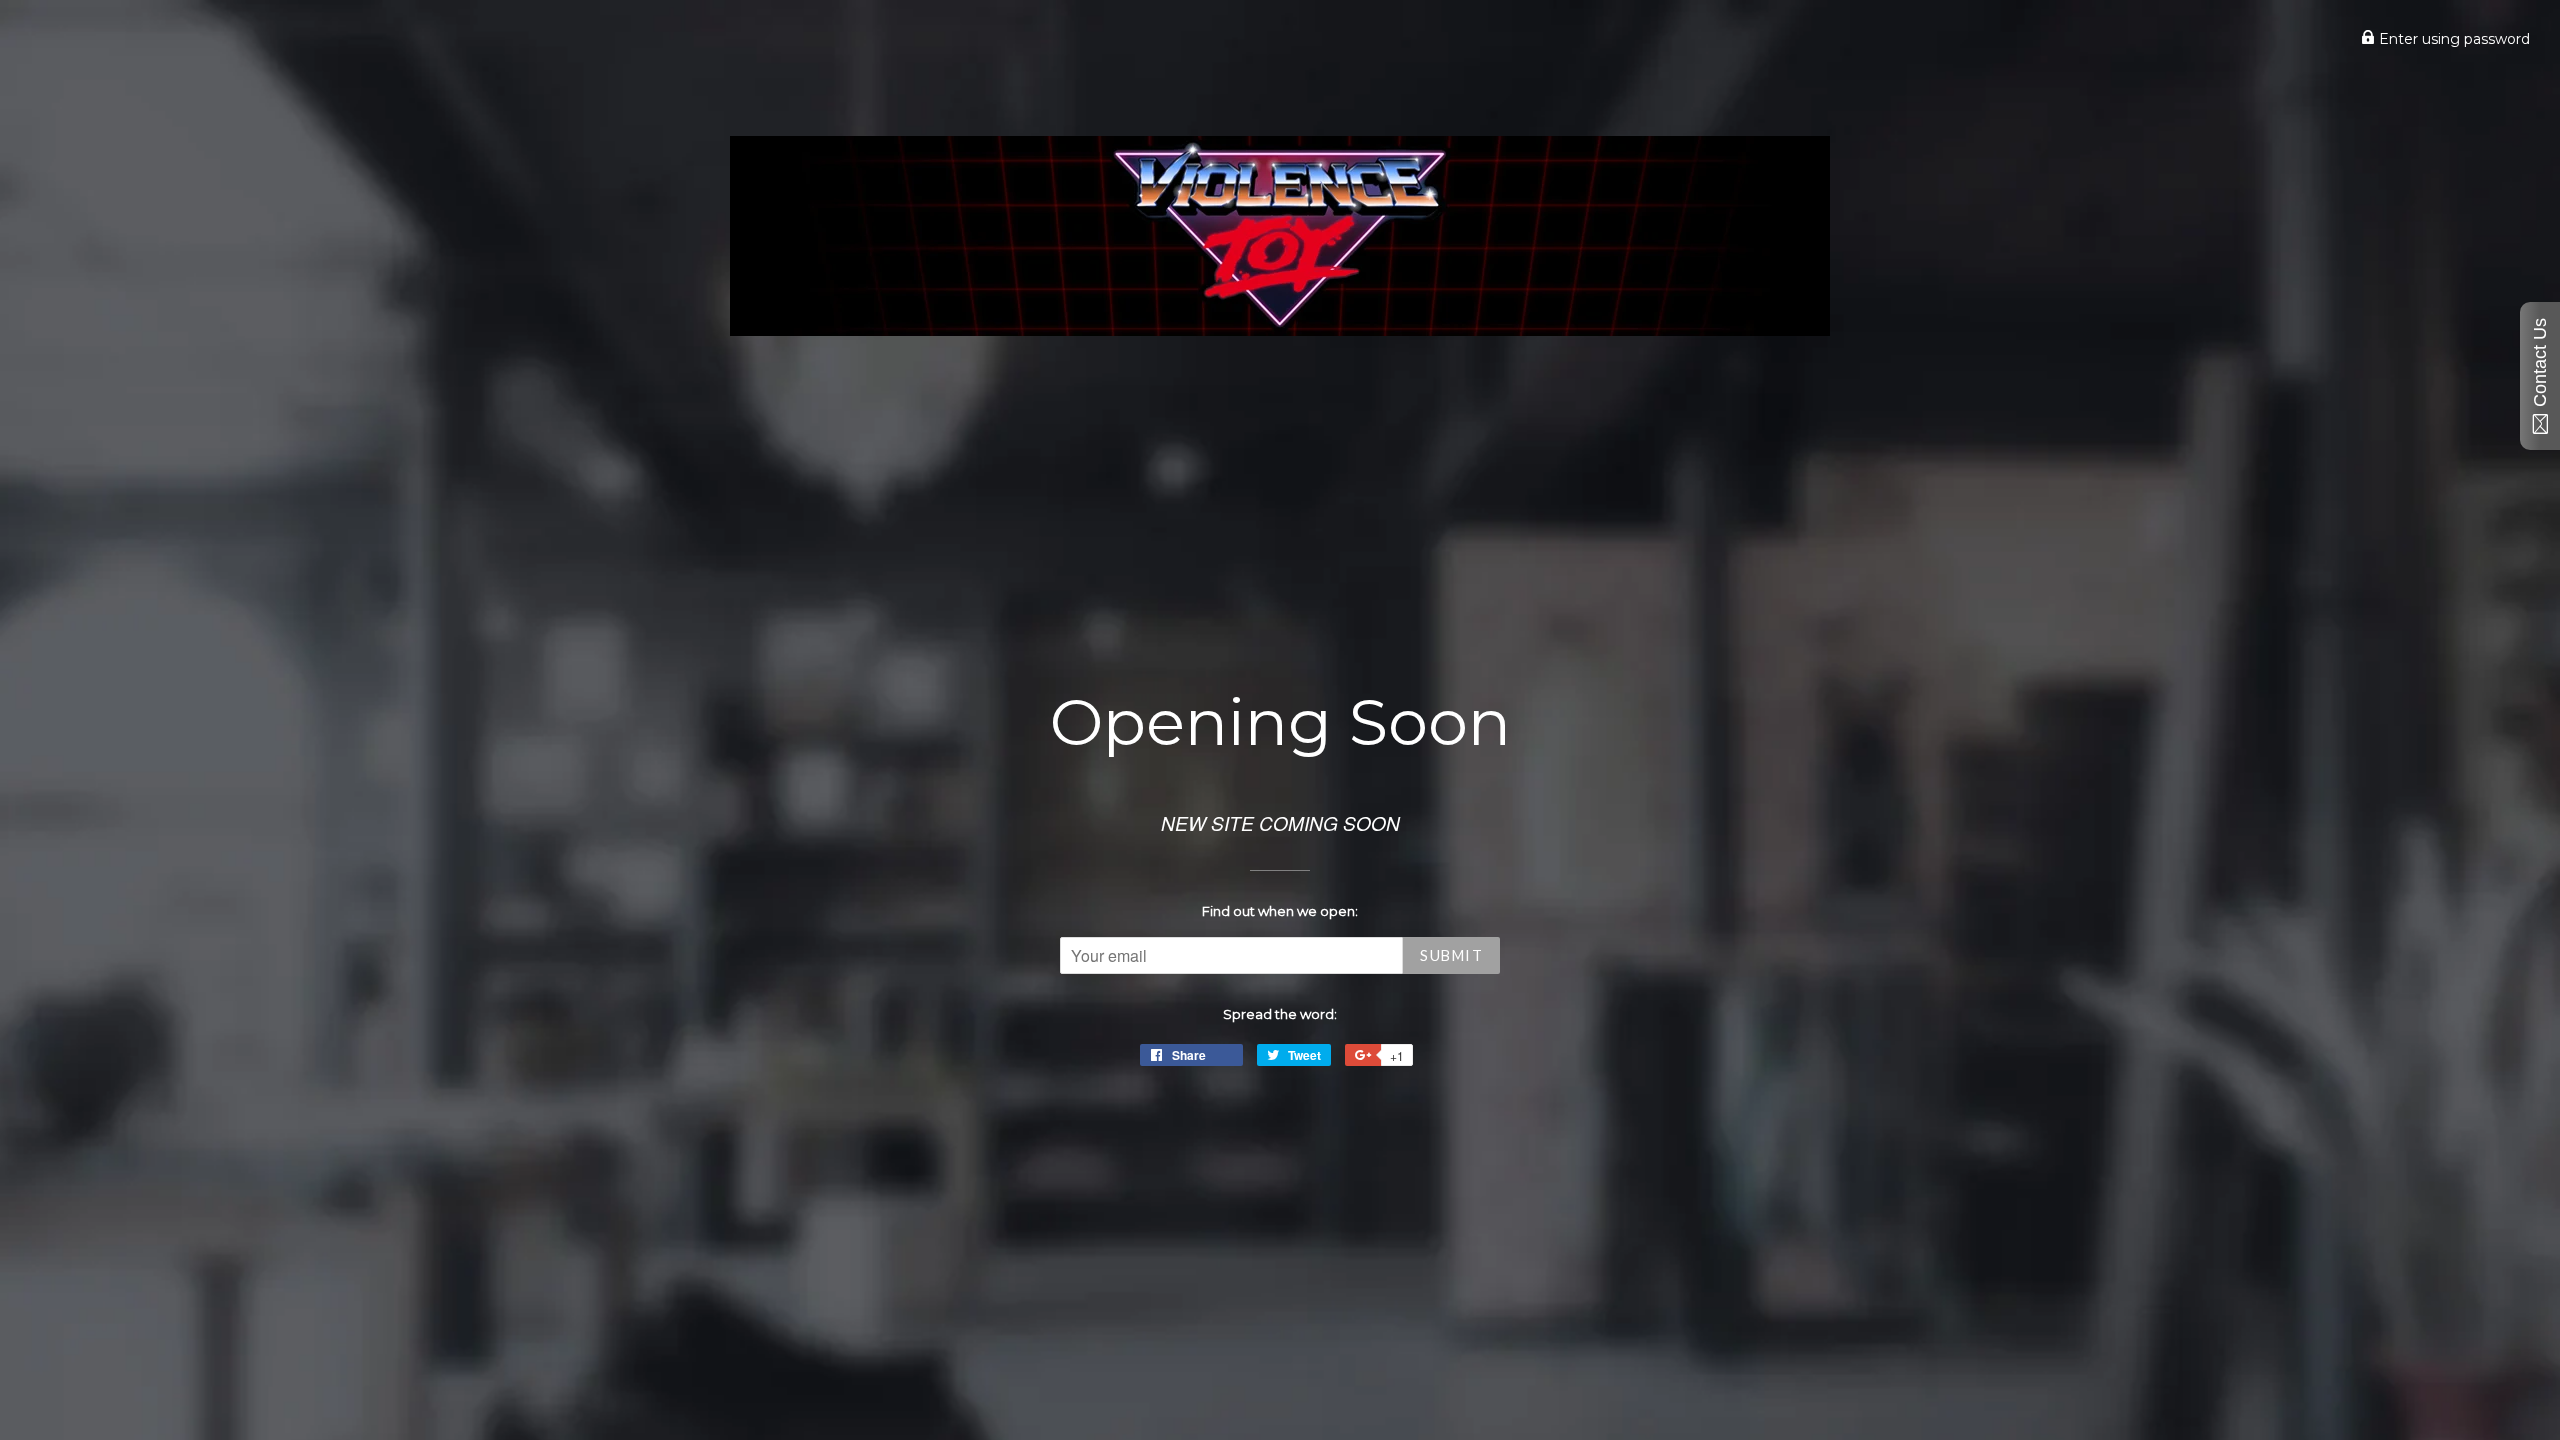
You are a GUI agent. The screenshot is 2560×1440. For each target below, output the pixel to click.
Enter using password (2452, 39)
